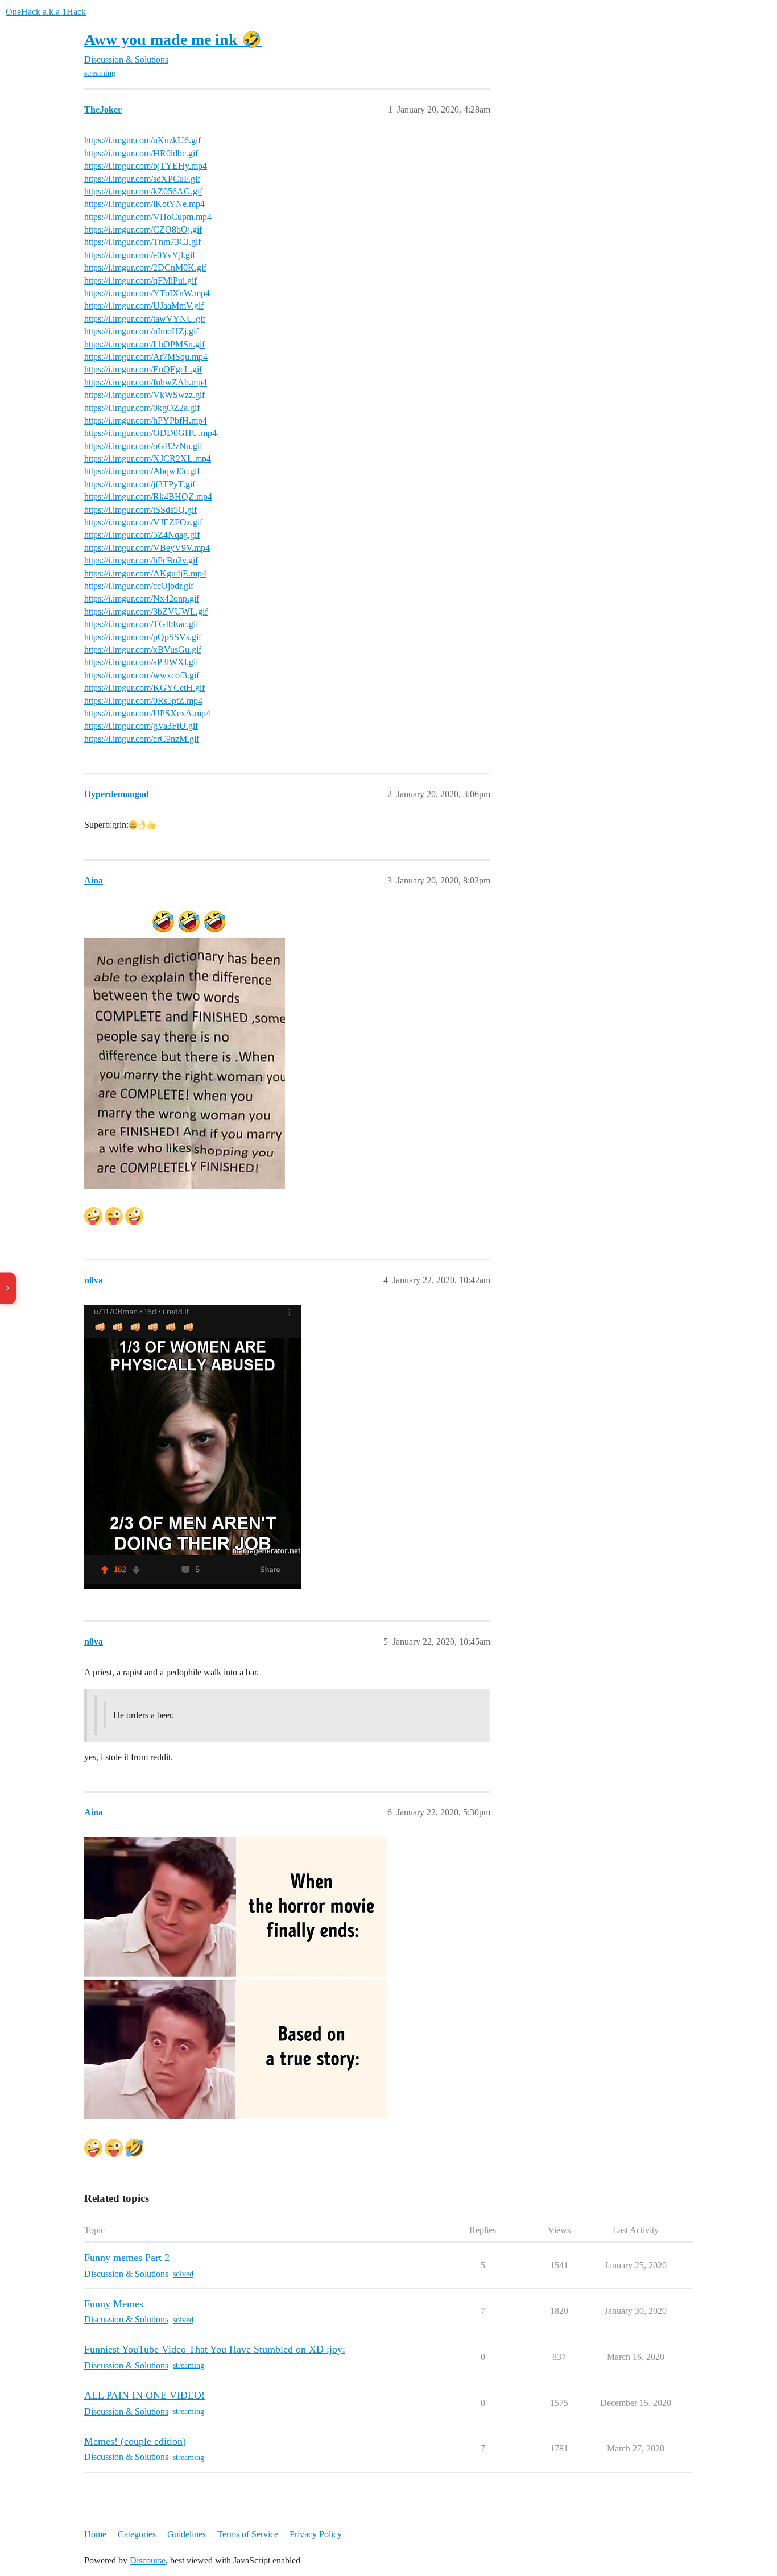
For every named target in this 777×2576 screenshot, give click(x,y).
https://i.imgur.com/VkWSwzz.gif (144, 395)
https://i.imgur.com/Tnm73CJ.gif (142, 242)
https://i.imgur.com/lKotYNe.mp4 (144, 204)
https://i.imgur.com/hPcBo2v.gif (141, 560)
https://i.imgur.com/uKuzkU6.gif (142, 140)
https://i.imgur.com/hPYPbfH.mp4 (146, 420)
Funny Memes (114, 2304)
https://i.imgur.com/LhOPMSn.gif (144, 344)
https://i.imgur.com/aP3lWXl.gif (141, 662)
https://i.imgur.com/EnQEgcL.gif (143, 369)
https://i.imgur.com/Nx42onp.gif (142, 598)
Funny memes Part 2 (127, 2258)
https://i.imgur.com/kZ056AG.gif (143, 191)
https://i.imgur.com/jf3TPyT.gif (140, 484)
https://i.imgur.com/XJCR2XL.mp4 (148, 459)
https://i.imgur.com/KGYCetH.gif (144, 688)
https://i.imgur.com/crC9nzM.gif (142, 739)
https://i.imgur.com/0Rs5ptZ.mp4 (143, 701)
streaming (100, 73)
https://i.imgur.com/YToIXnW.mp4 (147, 293)
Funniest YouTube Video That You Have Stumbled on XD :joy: (215, 2349)
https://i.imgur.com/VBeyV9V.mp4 (147, 548)
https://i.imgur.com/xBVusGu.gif (143, 650)
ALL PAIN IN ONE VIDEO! (144, 2395)
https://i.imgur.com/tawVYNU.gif (145, 319)
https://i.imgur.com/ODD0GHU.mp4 (150, 433)
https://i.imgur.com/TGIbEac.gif (141, 624)
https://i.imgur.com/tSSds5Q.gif (140, 510)
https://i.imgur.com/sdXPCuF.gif (142, 179)
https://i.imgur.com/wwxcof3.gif (142, 675)
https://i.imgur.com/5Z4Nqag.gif (142, 535)
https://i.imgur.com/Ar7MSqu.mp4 (146, 357)
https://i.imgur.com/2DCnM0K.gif (145, 267)
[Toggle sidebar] (8, 1288)
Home (95, 2534)
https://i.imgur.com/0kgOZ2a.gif (142, 408)
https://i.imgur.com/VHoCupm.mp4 (148, 217)
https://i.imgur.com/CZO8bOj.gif (143, 229)
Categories (137, 2534)
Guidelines (187, 2534)
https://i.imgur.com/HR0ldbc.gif (141, 153)
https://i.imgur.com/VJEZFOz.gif (143, 522)
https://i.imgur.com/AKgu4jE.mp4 (145, 573)
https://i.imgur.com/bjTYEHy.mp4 (146, 166)
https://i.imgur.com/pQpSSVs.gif (143, 637)
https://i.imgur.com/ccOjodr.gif (139, 586)
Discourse (148, 2560)
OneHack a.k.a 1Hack (46, 12)
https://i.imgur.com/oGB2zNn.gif (143, 446)
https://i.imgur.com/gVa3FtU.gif (141, 726)
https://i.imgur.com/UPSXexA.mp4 (147, 713)
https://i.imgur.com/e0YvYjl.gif (140, 255)
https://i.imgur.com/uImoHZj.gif (141, 331)
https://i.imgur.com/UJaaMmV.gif (144, 306)
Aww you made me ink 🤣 (173, 40)
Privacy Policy (316, 2534)
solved (183, 2274)
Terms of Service (248, 2534)
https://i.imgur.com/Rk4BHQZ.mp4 (148, 497)
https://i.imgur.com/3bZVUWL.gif (146, 611)
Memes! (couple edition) (135, 2441)
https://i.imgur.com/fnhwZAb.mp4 (146, 382)
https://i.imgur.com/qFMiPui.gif (140, 281)
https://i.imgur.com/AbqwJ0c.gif (142, 471)
